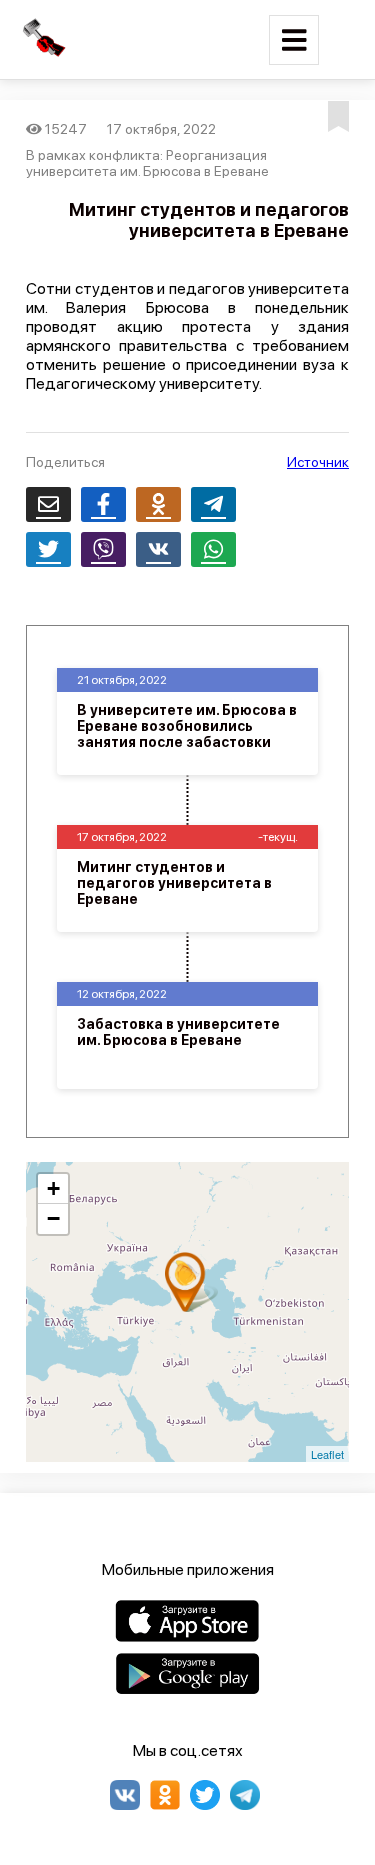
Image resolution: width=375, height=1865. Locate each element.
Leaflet (327, 1454)
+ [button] (53, 1188)
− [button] (53, 1218)
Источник (318, 462)
